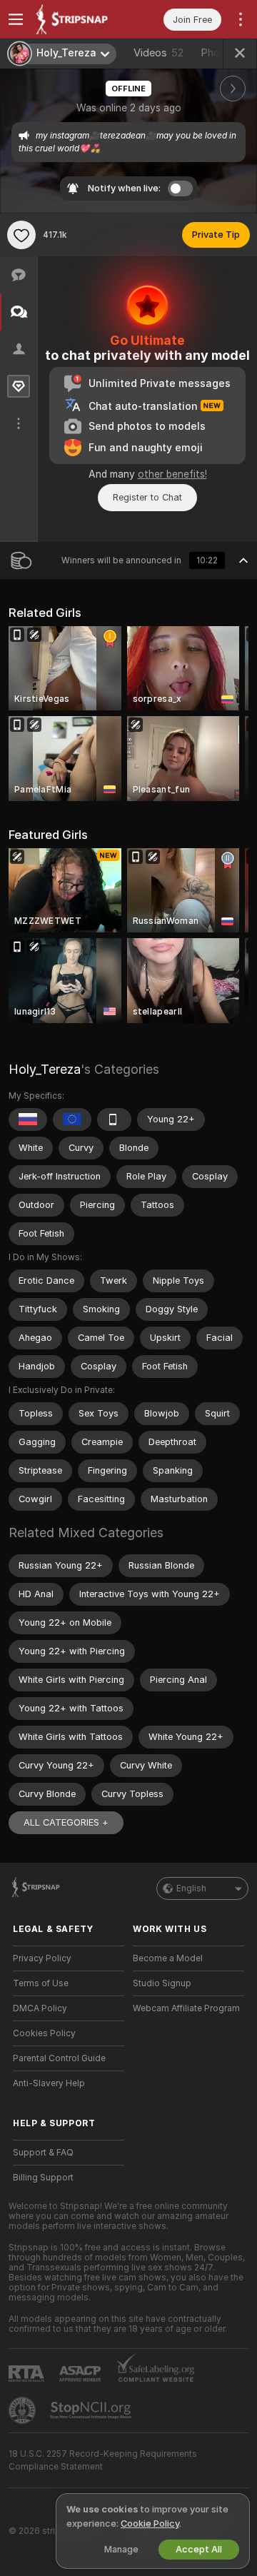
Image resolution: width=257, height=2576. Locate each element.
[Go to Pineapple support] (24, 2410)
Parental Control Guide (59, 2058)
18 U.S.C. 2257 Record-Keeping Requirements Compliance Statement (103, 2460)
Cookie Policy (150, 2524)
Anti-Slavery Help (49, 2083)
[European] (72, 1120)
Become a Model (168, 1958)
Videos (158, 53)
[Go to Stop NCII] (92, 2410)
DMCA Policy (40, 2008)
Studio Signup (162, 1983)
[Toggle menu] (16, 19)
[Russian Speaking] (28, 1120)
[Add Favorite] (21, 235)
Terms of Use (41, 1983)
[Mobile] (114, 1120)
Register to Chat (147, 497)
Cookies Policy (44, 2033)
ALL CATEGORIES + (66, 1822)
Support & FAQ (43, 2153)
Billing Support (43, 2178)
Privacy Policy (42, 1958)
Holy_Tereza (45, 1069)
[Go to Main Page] (80, 19)
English (191, 1888)
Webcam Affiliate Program (186, 2008)
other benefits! (172, 474)
